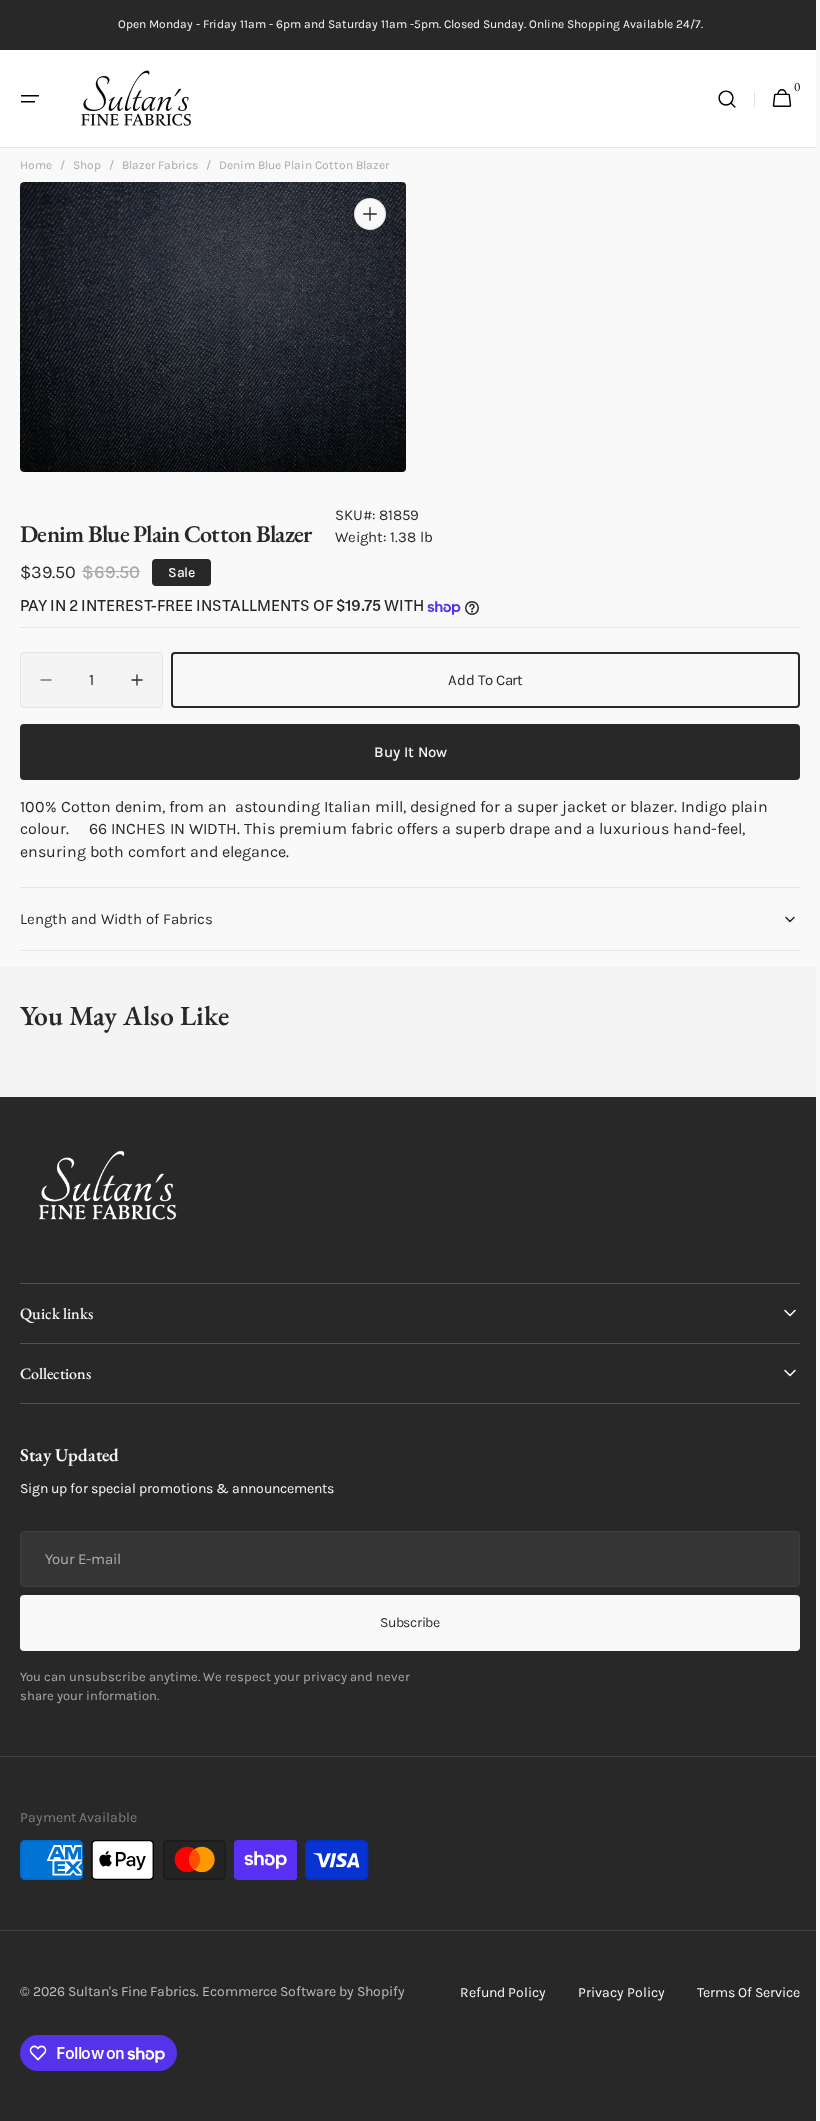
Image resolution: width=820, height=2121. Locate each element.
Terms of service (733, 1992)
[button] (30, 99)
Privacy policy (606, 1992)
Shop (87, 171)
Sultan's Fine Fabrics (132, 1991)
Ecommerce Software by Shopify (303, 1991)
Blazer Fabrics (160, 171)
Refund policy (488, 1992)
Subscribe (402, 1622)
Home (36, 171)
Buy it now (402, 752)
